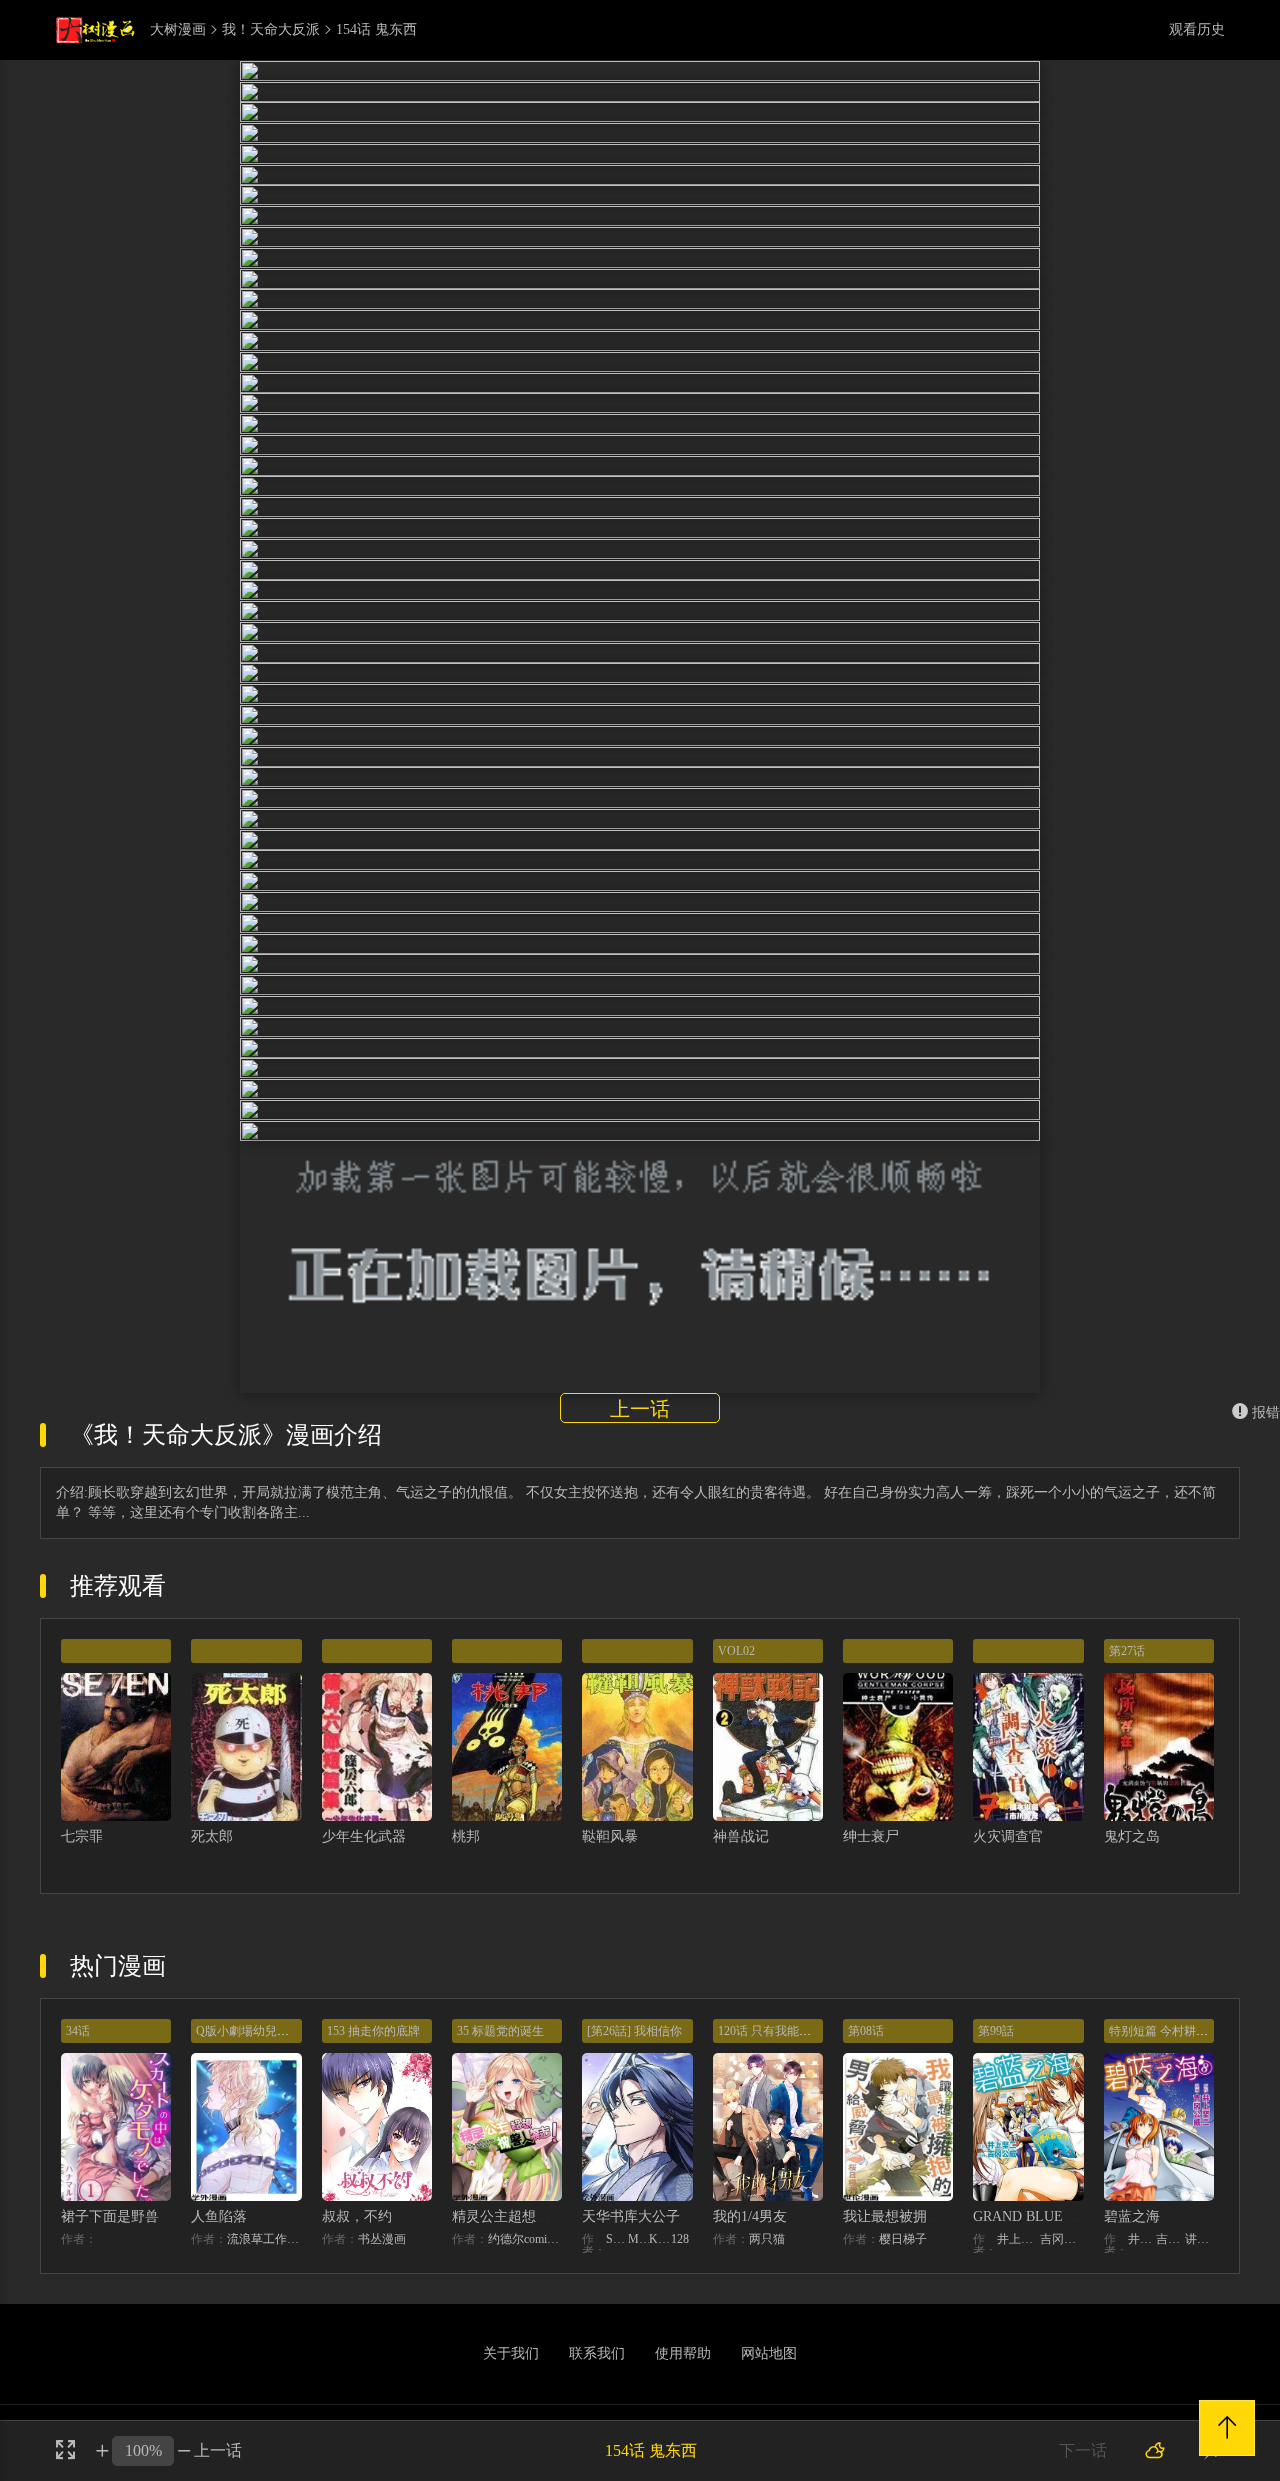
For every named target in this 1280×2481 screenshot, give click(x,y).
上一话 (640, 1430)
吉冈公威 (1061, 2260)
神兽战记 (741, 1857)
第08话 (866, 2052)
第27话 (1127, 1672)
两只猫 (767, 2260)
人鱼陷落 (219, 2237)
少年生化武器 (364, 1857)
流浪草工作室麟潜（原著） (264, 2260)
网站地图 (769, 2374)
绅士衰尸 (871, 1857)
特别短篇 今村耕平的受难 (1176, 2052)
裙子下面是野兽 (110, 2237)
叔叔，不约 (357, 2237)
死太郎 (212, 1857)
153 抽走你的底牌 (373, 2052)
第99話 (996, 2052)
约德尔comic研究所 (525, 2260)
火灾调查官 (1008, 1857)
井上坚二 (1018, 2260)
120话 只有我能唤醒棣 (776, 2052)
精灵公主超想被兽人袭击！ (536, 2237)
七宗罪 (82, 1857)
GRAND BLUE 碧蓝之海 (1048, 2237)
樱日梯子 (903, 2260)
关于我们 (511, 2374)
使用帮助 (683, 2374)
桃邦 (466, 1857)
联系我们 (597, 2374)
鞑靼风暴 (610, 1857)
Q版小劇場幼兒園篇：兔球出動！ (284, 2052)
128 (680, 2260)
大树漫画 (178, 30)
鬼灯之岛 (1132, 1857)
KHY (660, 2260)
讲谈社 (1199, 2260)
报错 (1266, 1433)
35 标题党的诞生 (500, 2052)
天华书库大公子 (631, 2237)
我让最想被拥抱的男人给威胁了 (941, 2237)
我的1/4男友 (750, 2237)
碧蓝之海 (1132, 2237)
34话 (78, 2052)
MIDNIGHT (639, 2260)
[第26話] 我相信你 (634, 2052)
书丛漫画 (382, 2260)
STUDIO (617, 2260)
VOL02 (736, 1672)
